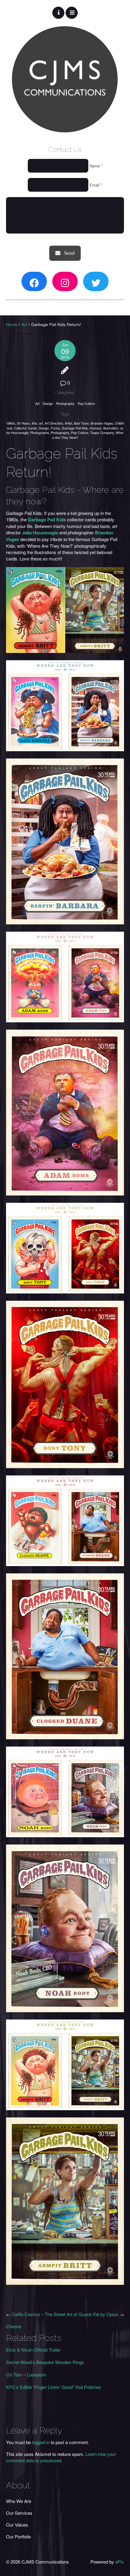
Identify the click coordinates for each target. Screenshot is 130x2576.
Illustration (110, 428)
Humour (96, 428)
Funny (55, 428)
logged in (41, 2442)
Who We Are (19, 2501)
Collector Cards (25, 428)
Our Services (19, 2513)
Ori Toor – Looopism (26, 2374)
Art (24, 324)
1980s (11, 423)
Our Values (17, 2525)
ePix (120, 2562)
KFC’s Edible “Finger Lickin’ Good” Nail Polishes (54, 2387)
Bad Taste (81, 423)
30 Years (23, 423)
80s (34, 423)
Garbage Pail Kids (75, 428)
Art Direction (54, 423)
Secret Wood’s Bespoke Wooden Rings (45, 2362)
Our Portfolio (18, 2536)
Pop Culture (86, 403)
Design (48, 403)
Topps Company (102, 432)
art (41, 423)
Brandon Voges (102, 423)
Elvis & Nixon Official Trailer (33, 2350)
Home (12, 324)
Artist (68, 423)
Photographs (40, 432)
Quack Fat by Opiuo (98, 2314)
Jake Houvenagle (40, 533)
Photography (65, 403)
